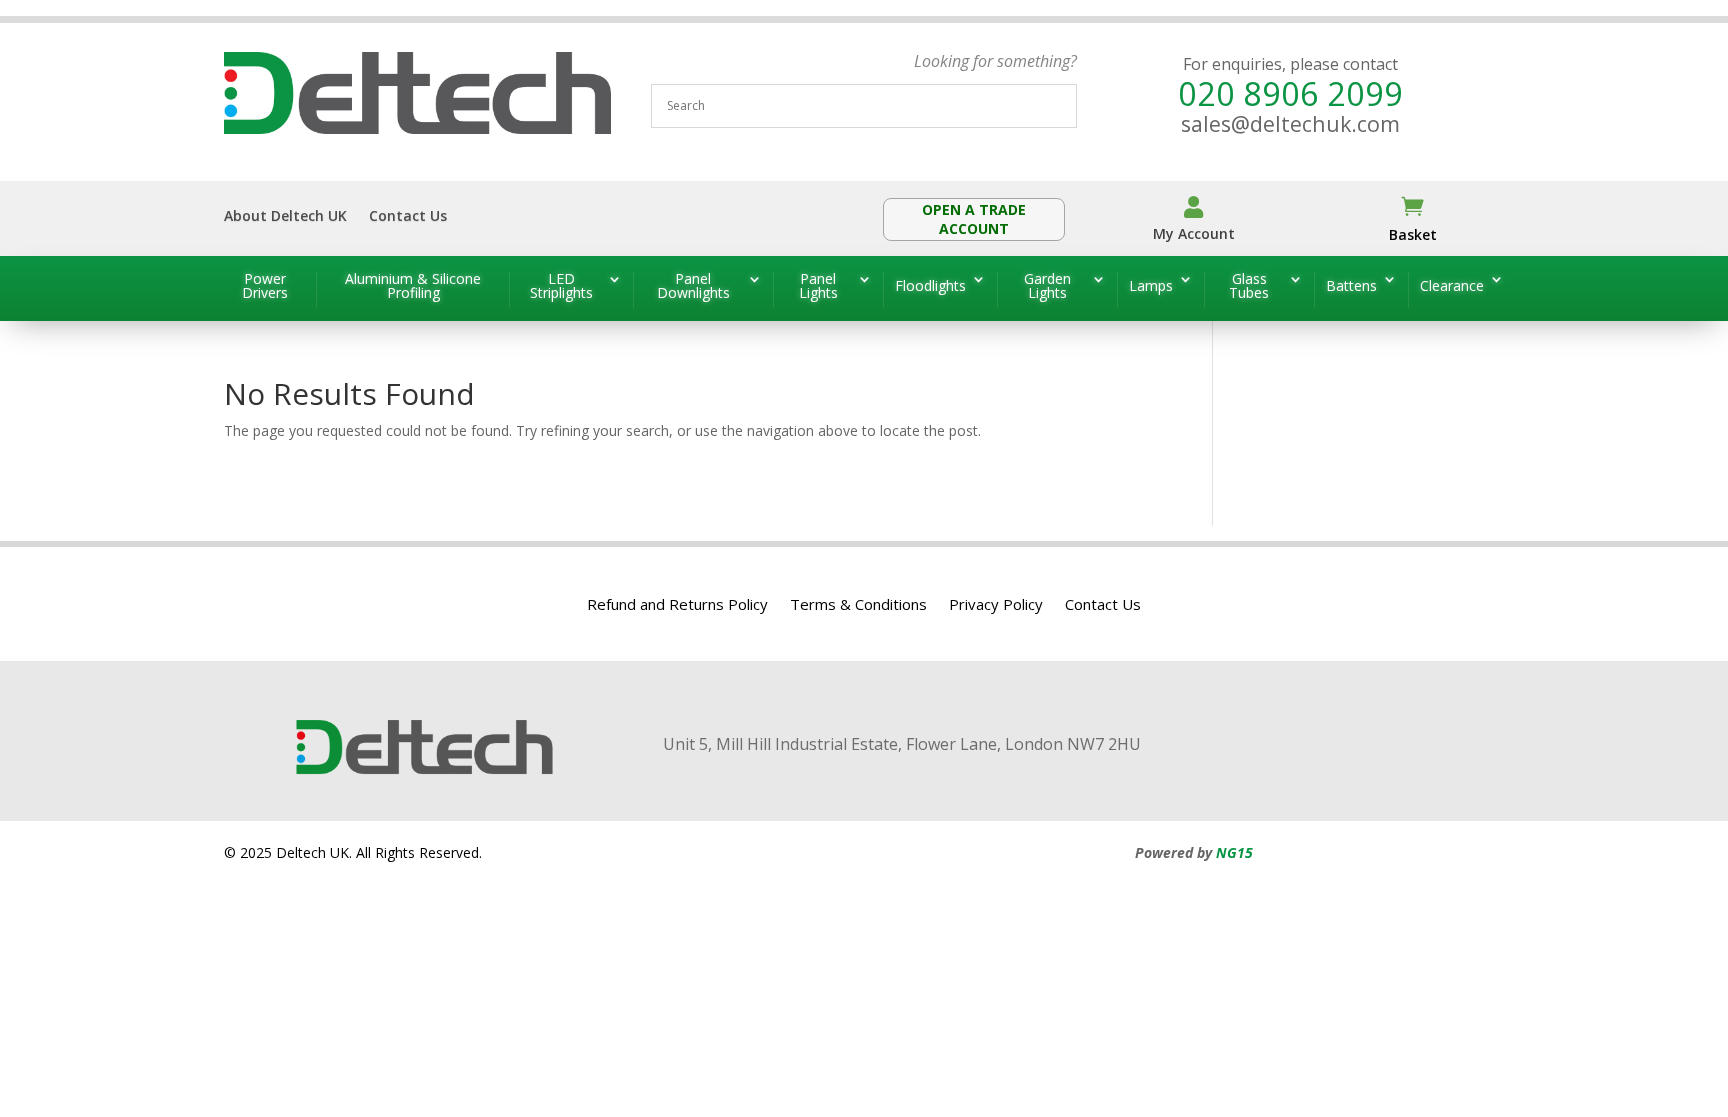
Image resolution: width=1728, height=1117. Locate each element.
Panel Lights (818, 287)
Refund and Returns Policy (677, 605)
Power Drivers (265, 287)
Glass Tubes (1249, 287)
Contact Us (408, 217)
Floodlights (930, 285)
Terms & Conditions (858, 605)
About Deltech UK (285, 217)
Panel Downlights (693, 287)
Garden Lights (1047, 287)
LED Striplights (561, 287)
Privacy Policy (996, 605)
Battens (1351, 285)
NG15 (1234, 852)
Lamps (1151, 285)
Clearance (1452, 285)
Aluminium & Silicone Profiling (413, 287)
